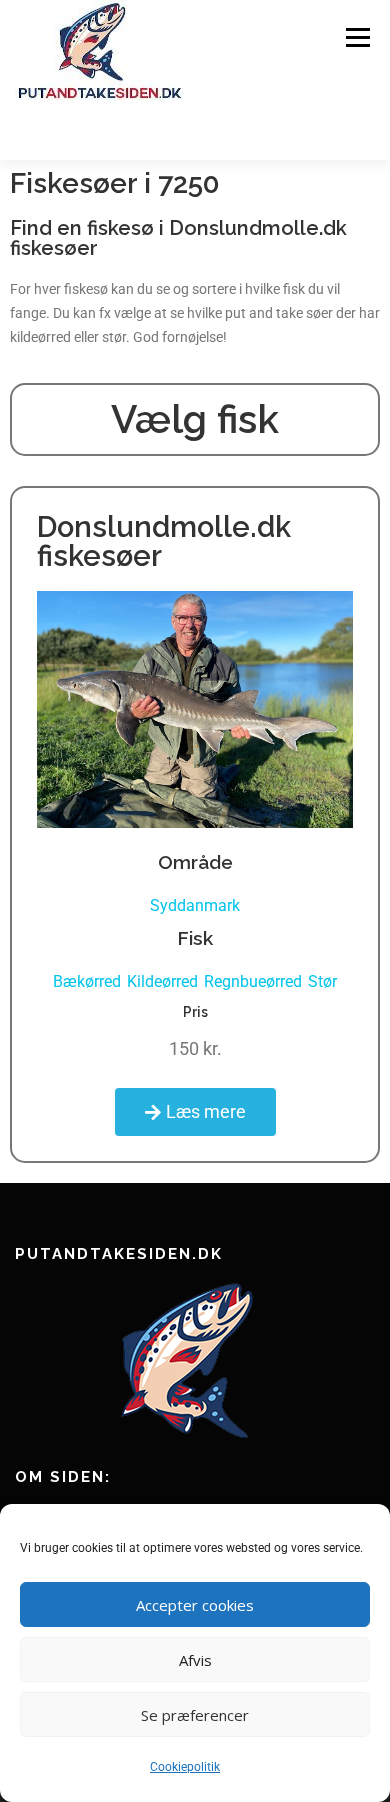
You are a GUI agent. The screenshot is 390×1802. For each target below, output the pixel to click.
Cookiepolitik (185, 1767)
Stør (322, 981)
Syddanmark (195, 905)
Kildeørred (162, 981)
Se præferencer (195, 1715)
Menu (357, 37)
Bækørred (87, 981)
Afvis (195, 1660)
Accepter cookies (195, 1605)
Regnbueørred (253, 981)
